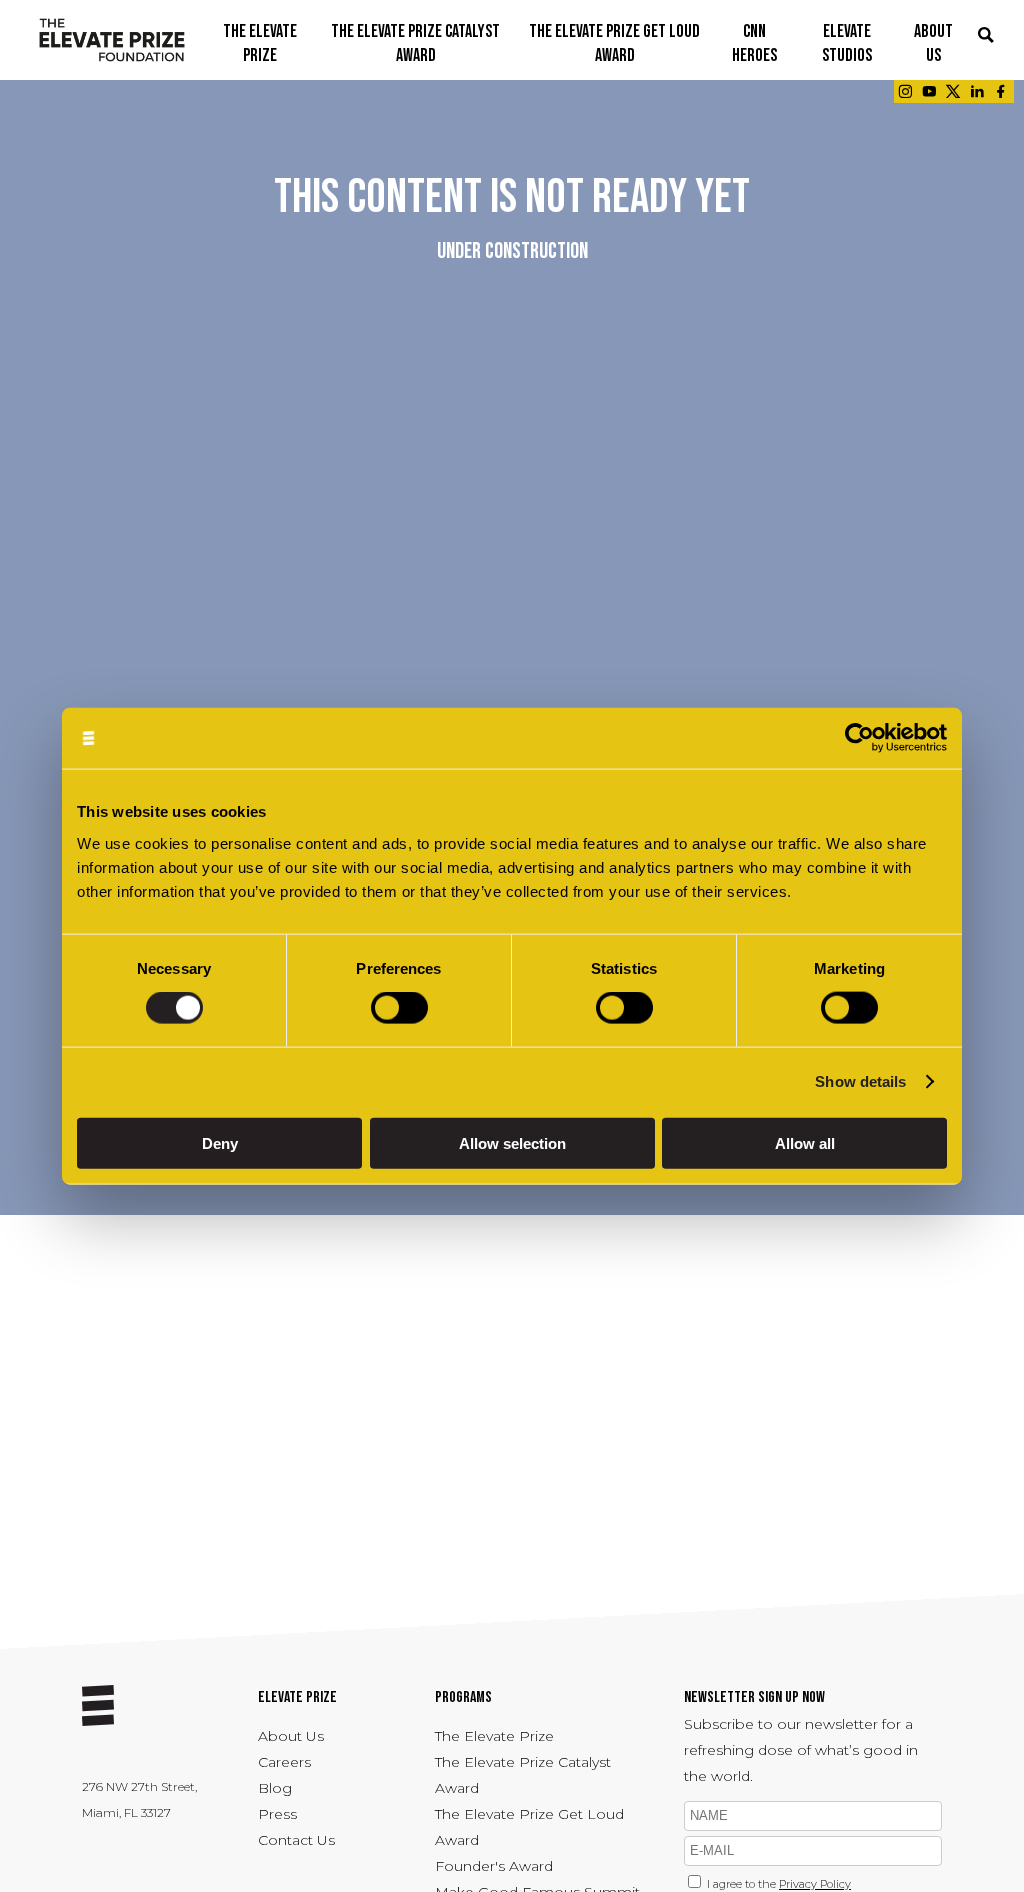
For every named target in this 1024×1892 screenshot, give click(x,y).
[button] (986, 36)
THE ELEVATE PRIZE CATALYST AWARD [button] (415, 43)
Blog (275, 1788)
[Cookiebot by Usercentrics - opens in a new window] (859, 738)
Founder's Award (494, 1866)
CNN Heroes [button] (754, 43)
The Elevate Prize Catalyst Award (523, 1775)
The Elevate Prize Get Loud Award (529, 1827)
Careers (284, 1762)
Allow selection (512, 1142)
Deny (220, 1142)
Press (277, 1814)
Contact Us (296, 1840)
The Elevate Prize (494, 1736)
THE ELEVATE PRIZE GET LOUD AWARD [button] (614, 43)
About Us (291, 1736)
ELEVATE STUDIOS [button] (847, 43)
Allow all (805, 1142)
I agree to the (779, 1884)
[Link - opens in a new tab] (905, 91)
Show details (860, 1081)
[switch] (399, 1008)
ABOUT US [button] (933, 43)
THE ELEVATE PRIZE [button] (260, 43)
